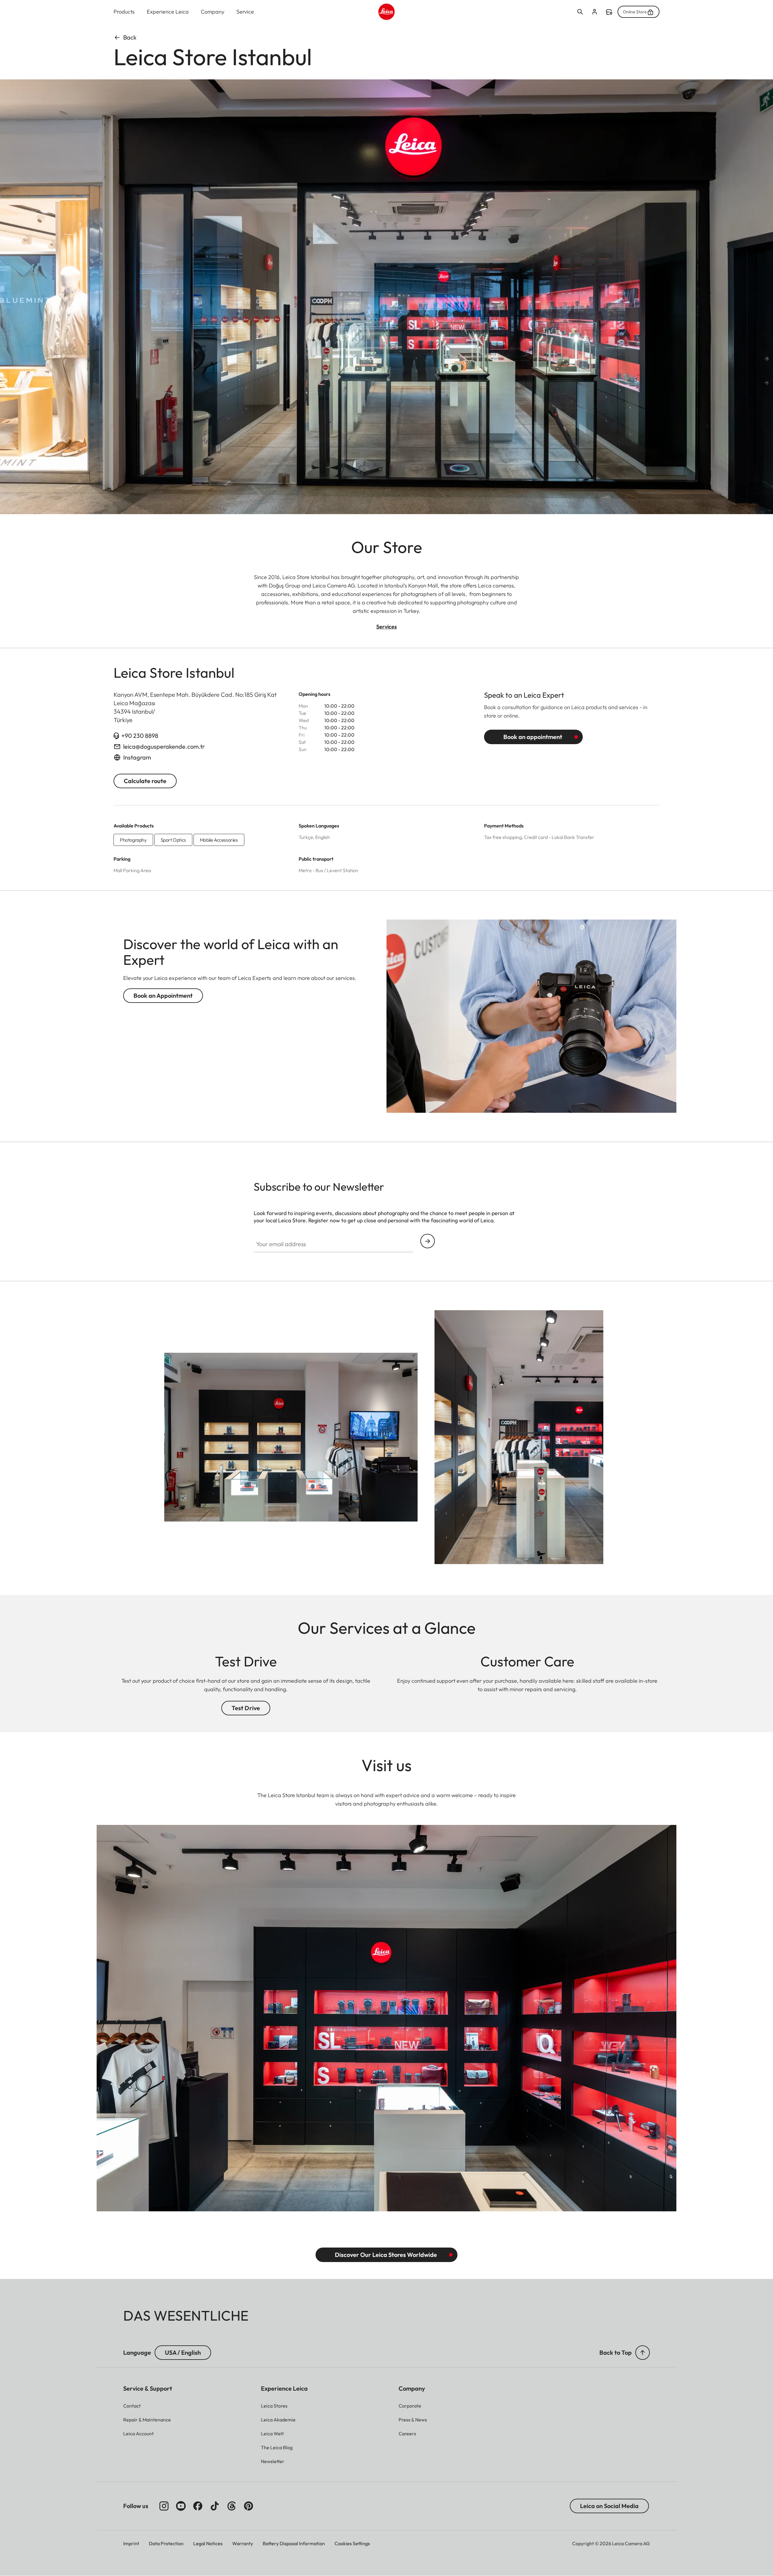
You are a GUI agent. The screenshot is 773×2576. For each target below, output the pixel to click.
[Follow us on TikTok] (215, 2506)
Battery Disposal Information (294, 2543)
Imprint (131, 2543)
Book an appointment (533, 737)
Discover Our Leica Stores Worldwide (386, 2255)
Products (124, 12)
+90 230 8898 (140, 736)
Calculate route (145, 781)
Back (130, 37)
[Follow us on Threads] (232, 2506)
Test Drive (246, 1708)
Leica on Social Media (609, 2506)
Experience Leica (168, 12)
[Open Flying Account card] (595, 12)
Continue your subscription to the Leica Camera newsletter (428, 1241)
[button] (643, 2353)
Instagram (137, 757)
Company (213, 12)
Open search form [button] (580, 12)
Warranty (243, 2543)
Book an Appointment (163, 995)
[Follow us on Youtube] (181, 2506)
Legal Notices (208, 2543)
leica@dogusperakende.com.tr (164, 746)
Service (245, 12)
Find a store (609, 12)
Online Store (635, 12)
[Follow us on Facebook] (198, 2506)
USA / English (183, 2352)
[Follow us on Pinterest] (249, 2506)
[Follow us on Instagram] (164, 2506)
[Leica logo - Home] (386, 12)
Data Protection (166, 2543)
